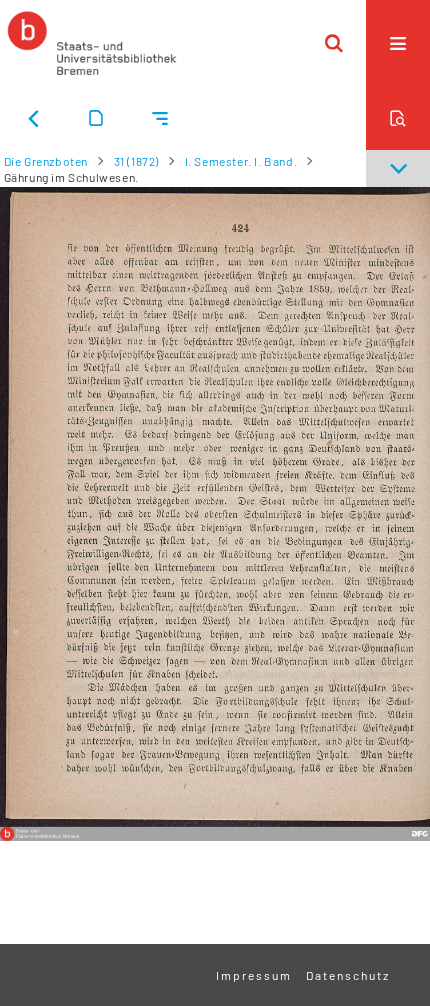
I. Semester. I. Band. (241, 161)
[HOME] (92, 43)
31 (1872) (136, 161)
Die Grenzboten (46, 161)
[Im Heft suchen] (398, 118)
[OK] (334, 43)
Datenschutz (348, 975)
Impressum (254, 975)
